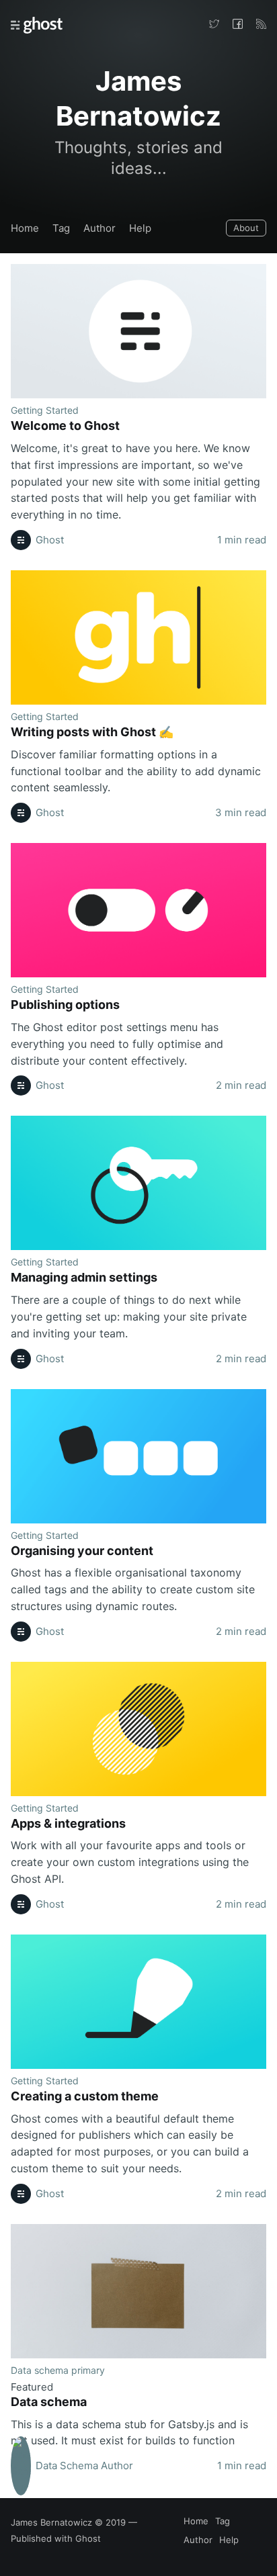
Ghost (88, 2538)
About (246, 228)
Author (100, 228)
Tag (61, 228)
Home (25, 228)
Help (140, 228)
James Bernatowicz (51, 2522)
